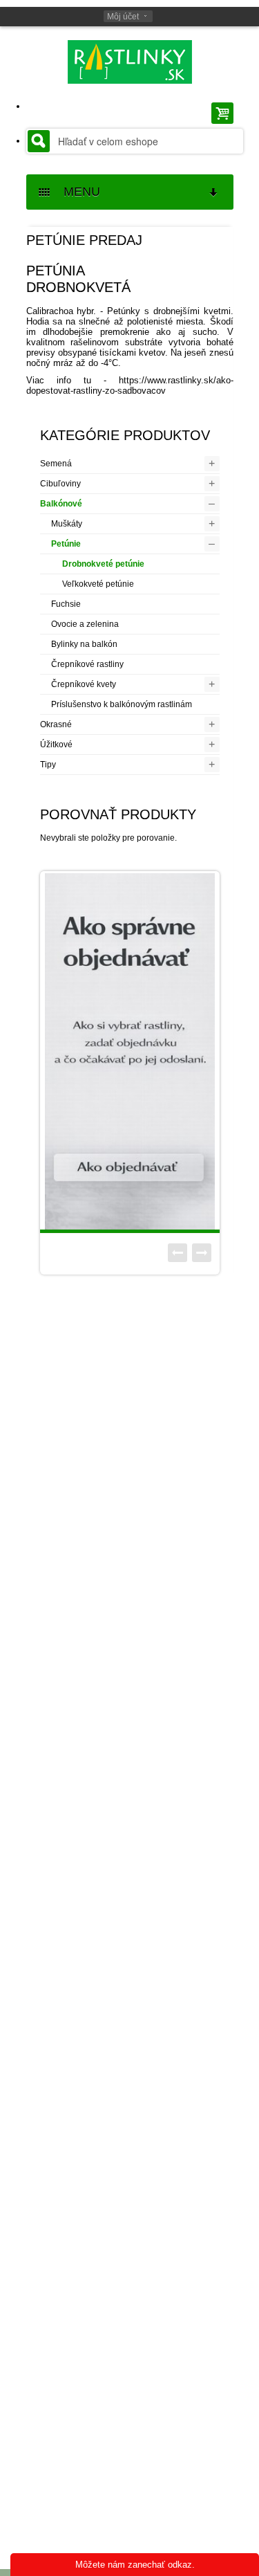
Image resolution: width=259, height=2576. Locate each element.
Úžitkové (56, 745)
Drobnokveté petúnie (103, 564)
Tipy (48, 765)
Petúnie (66, 544)
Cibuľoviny (60, 484)
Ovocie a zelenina (85, 624)
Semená (56, 464)
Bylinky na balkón (84, 644)
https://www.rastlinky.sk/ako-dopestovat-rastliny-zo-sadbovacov (130, 385)
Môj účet (123, 17)
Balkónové (61, 504)
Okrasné (56, 724)
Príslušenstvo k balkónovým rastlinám (122, 704)
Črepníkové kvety (84, 684)
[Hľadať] (39, 141)
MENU (77, 192)
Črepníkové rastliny (87, 664)
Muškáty (67, 524)
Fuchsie (66, 604)
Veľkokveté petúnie (98, 584)
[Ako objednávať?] (130, 1051)
